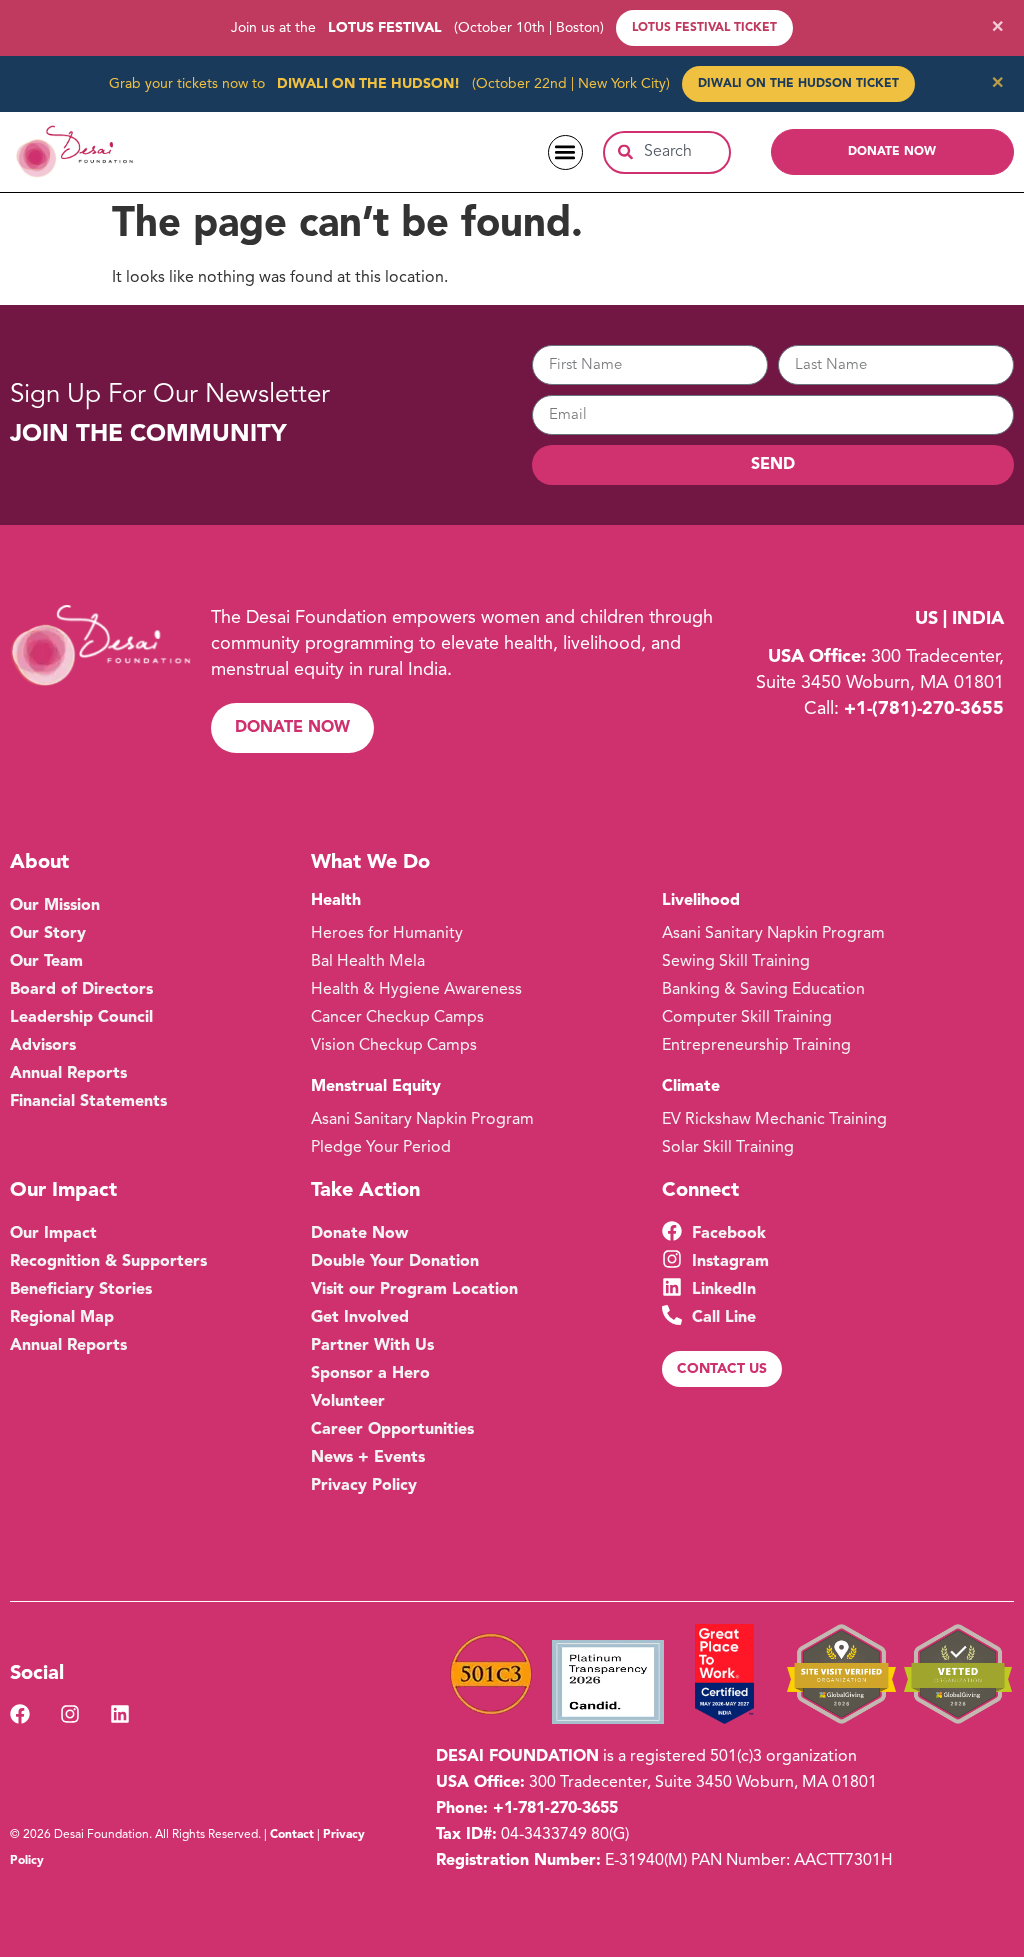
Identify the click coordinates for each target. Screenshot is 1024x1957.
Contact (292, 1835)
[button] (565, 152)
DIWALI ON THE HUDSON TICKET (798, 84)
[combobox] (667, 152)
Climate (691, 1087)
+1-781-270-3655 (555, 1809)
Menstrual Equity (376, 1087)
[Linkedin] (120, 1714)
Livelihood (701, 901)
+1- (924, 709)
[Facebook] (20, 1714)
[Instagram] (70, 1714)
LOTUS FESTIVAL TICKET (704, 28)
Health (336, 901)
